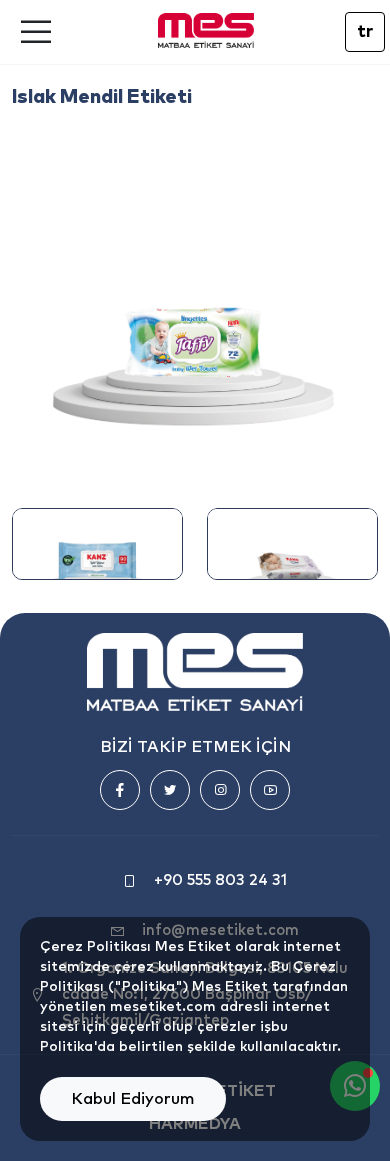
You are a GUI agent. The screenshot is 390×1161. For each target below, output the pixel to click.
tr (365, 32)
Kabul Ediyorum (133, 1099)
